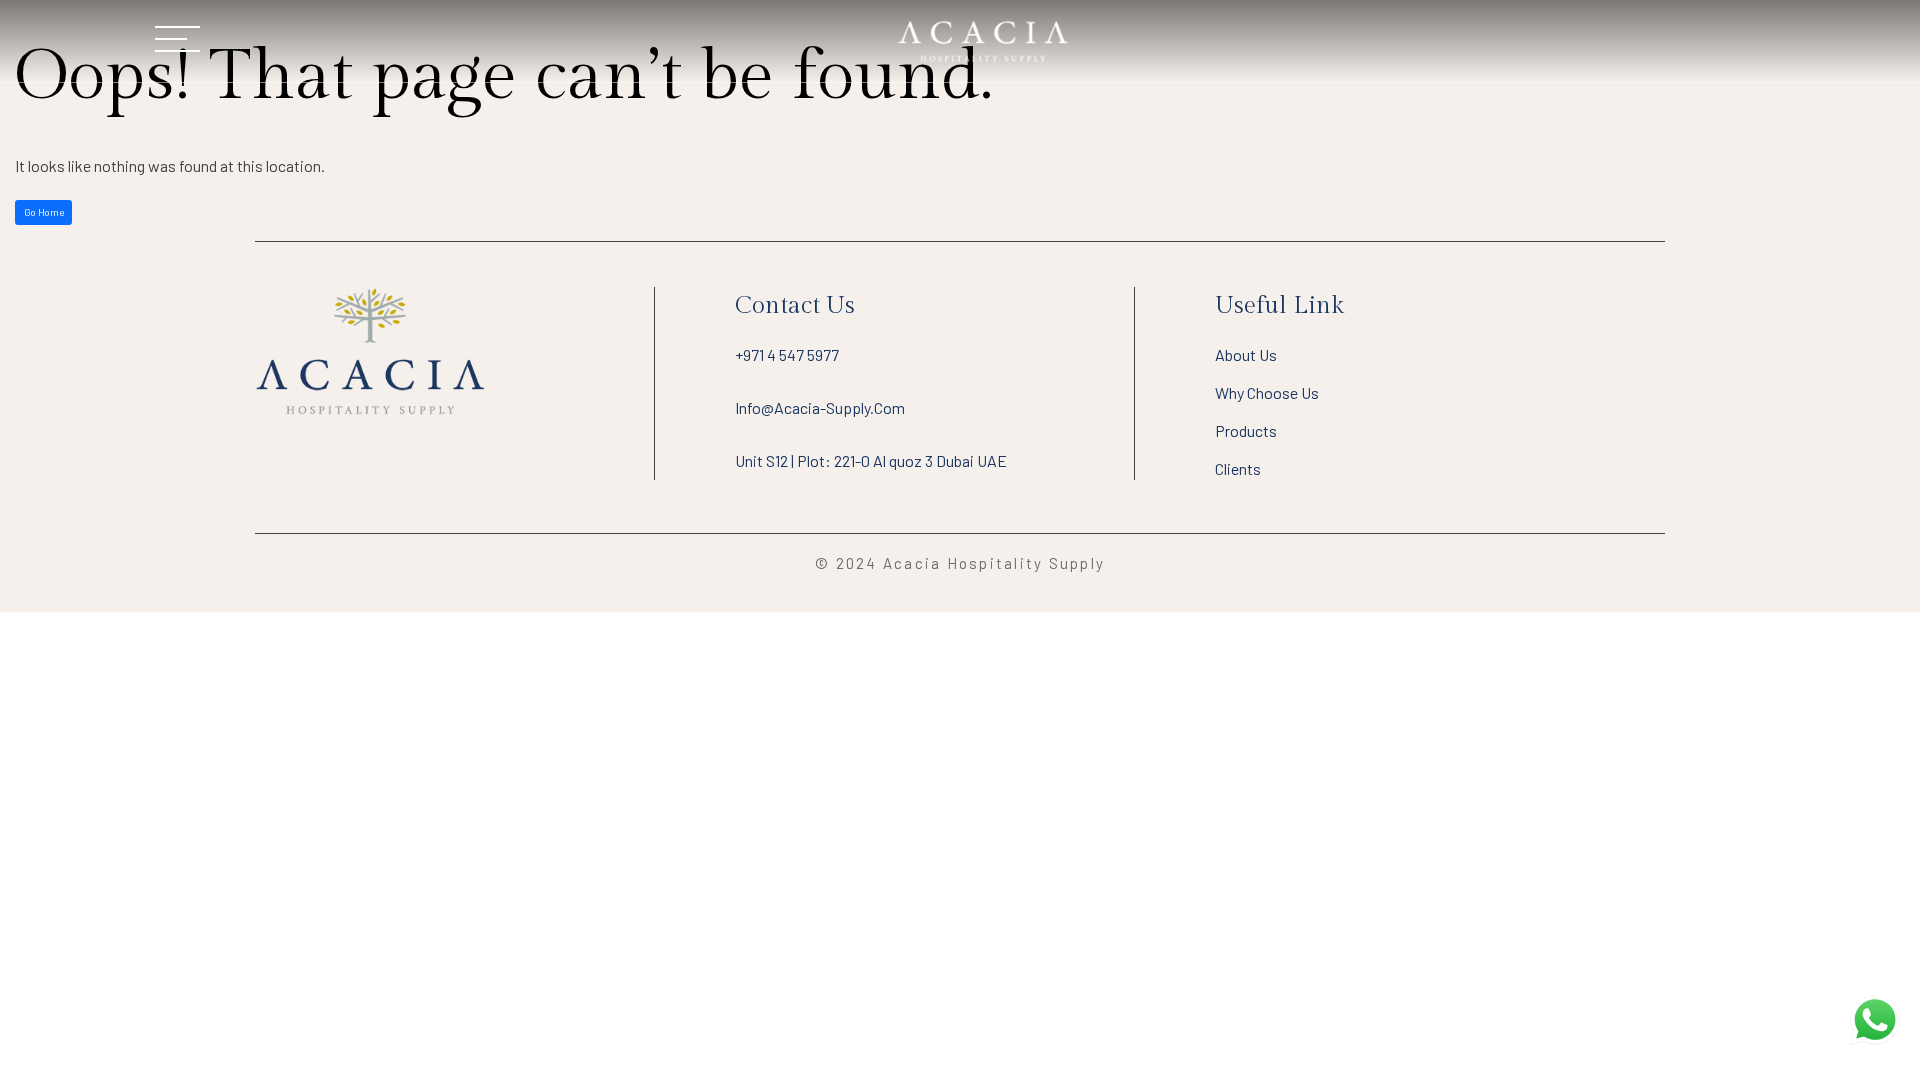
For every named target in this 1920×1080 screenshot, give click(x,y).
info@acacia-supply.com (820, 407)
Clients (1238, 468)
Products (1246, 430)
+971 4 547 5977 (787, 354)
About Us (1246, 354)
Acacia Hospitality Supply (994, 563)
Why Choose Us (1267, 392)
